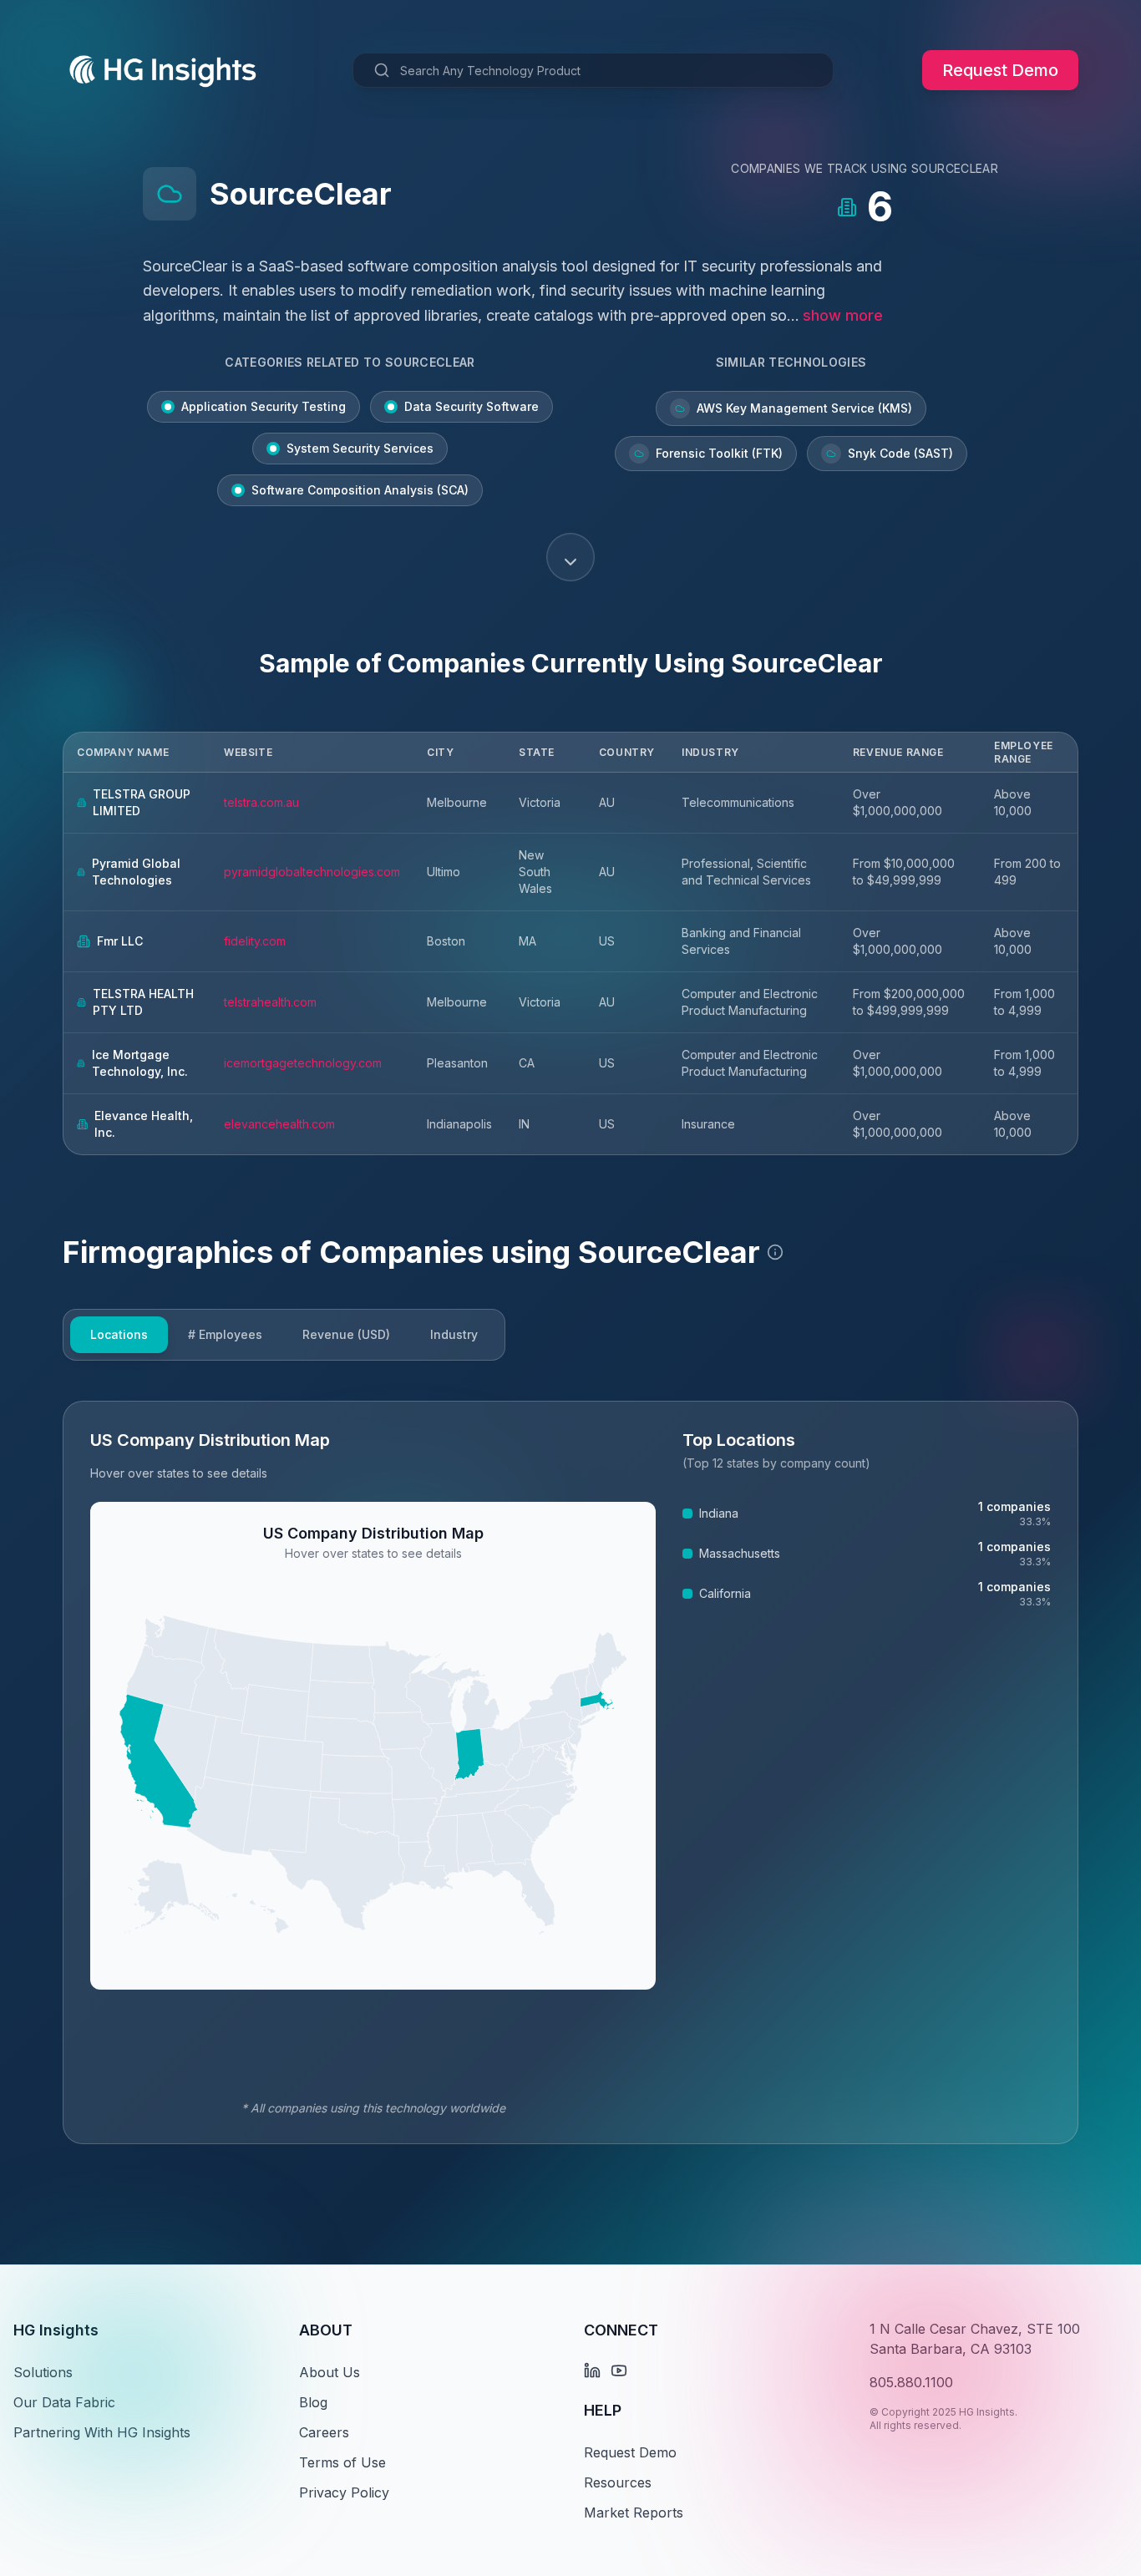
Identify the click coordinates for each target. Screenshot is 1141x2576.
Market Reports (634, 2513)
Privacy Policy (344, 2492)
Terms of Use (342, 2462)
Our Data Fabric (64, 2402)
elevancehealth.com (279, 1124)
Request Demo (1000, 70)
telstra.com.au (261, 802)
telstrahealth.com (270, 1002)
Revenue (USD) (346, 1334)
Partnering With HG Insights (102, 2432)
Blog (313, 2402)
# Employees (225, 1334)
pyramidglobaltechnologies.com (312, 872)
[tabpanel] (570, 1772)
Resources (618, 2482)
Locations (119, 1334)
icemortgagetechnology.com (303, 1063)
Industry (454, 1334)
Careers (324, 2432)
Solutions (43, 2372)
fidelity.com (255, 941)
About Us (330, 2372)
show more (843, 315)
